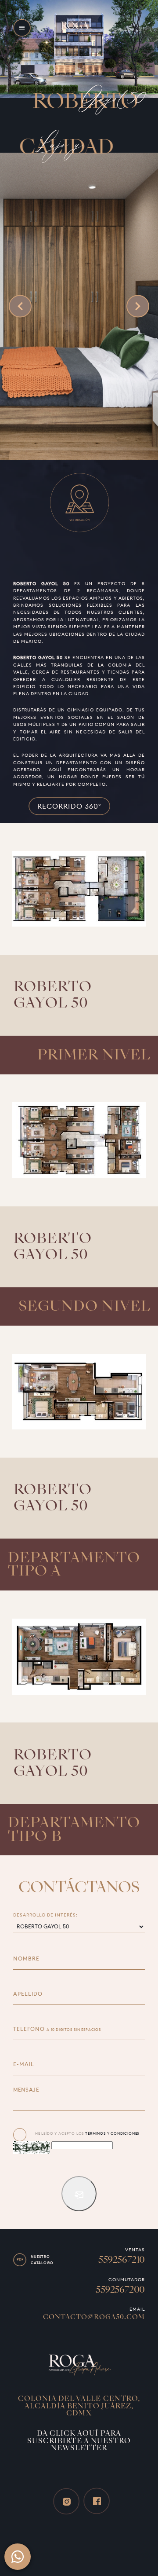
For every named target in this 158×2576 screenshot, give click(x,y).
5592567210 (122, 2260)
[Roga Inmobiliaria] (79, 28)
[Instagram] (66, 2501)
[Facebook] (97, 2501)
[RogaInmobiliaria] (79, 2364)
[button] (22, 28)
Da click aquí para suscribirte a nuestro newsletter (79, 2441)
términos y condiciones (112, 2133)
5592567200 (120, 2289)
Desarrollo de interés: (46, 1915)
